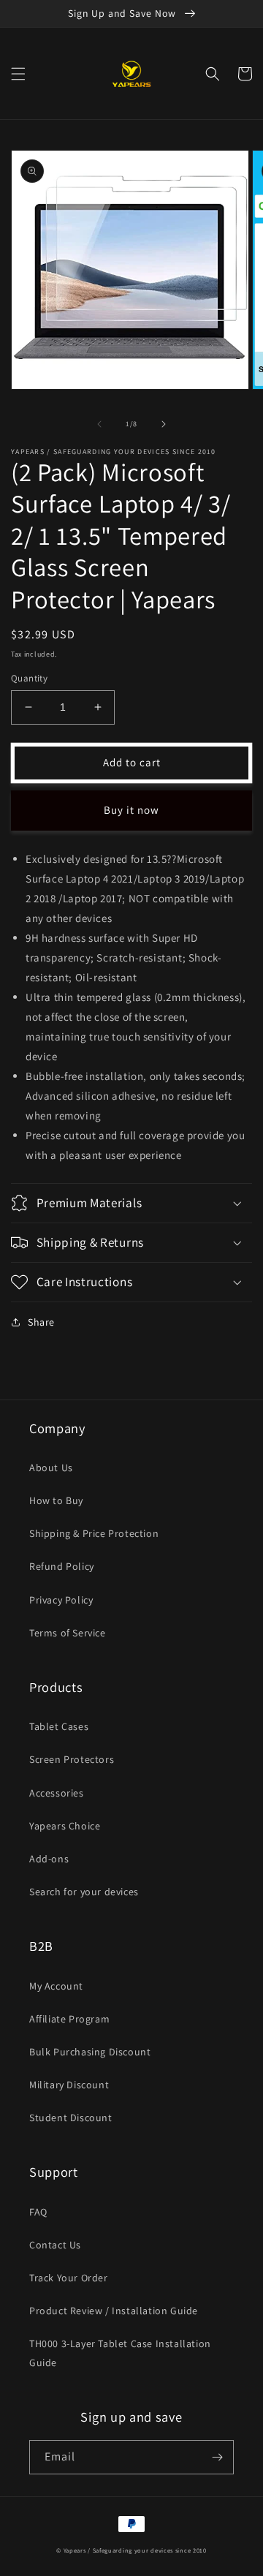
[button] (18, 74)
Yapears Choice (65, 1826)
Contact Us (55, 2245)
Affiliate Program (69, 2019)
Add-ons (49, 1859)
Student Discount (71, 2118)
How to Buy (56, 1500)
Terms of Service (68, 1633)
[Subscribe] (217, 2457)
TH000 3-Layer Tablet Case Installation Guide (120, 2353)
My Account (56, 1986)
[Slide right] (164, 424)
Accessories (57, 1793)
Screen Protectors (72, 1759)
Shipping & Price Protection (94, 1533)
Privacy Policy (61, 1600)
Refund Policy (62, 1566)
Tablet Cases (59, 1726)
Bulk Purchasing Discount (90, 2052)
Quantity (29, 678)
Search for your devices (84, 1892)
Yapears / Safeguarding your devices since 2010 (135, 2550)
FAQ (38, 2212)
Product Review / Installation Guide (114, 2311)
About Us (51, 1468)
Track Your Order (69, 2278)
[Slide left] (99, 424)
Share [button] (41, 1322)
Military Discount (69, 2085)
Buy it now (131, 810)
